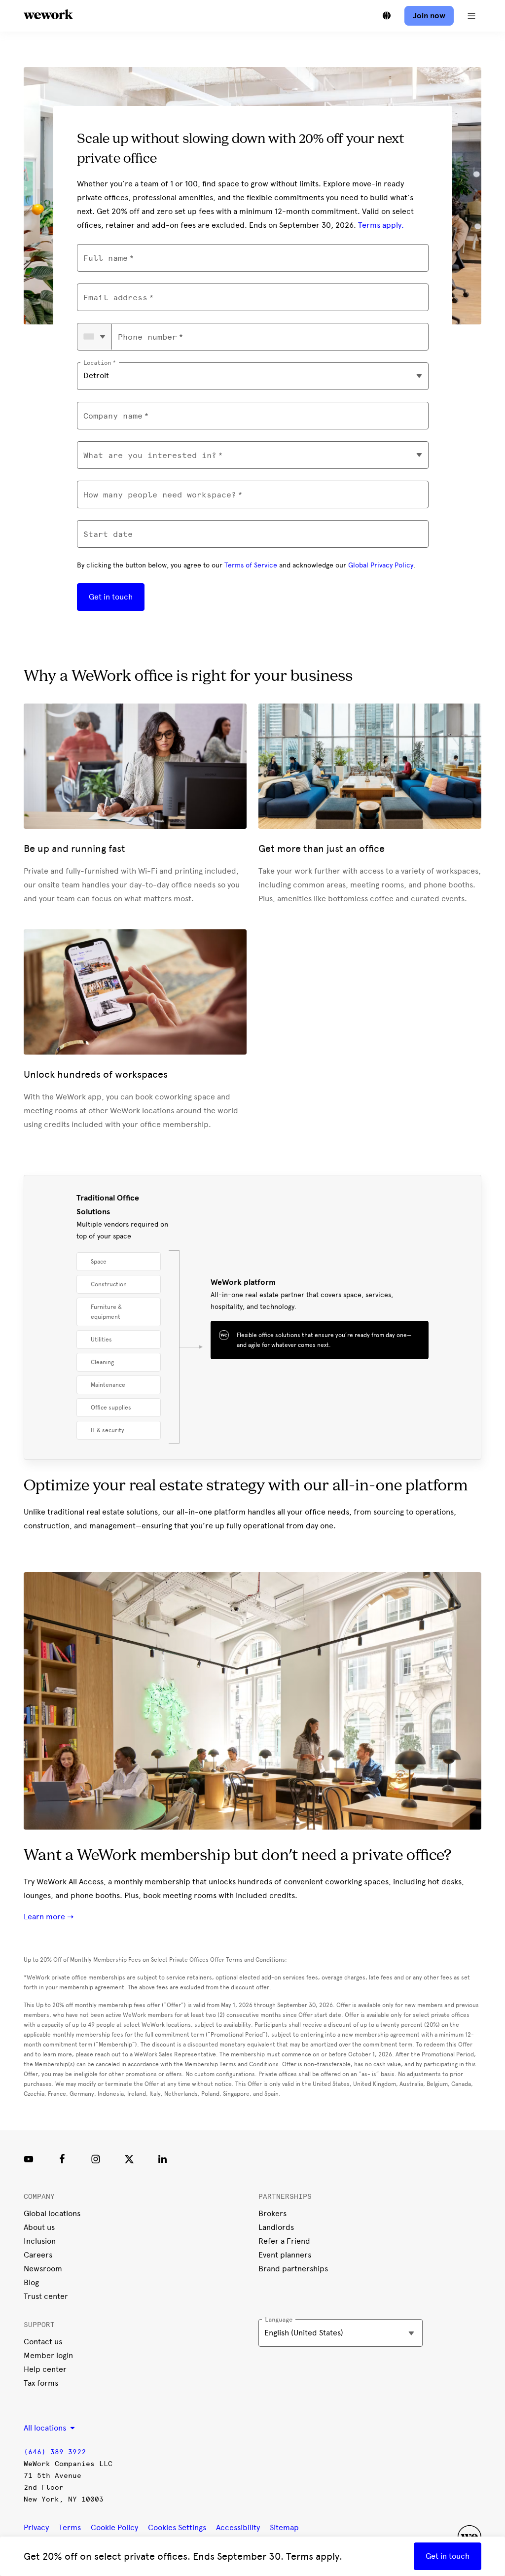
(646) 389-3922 (55, 2452)
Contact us (43, 2342)
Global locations (52, 2213)
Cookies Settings (177, 2528)
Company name (113, 416)
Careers (38, 2255)
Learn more (45, 1917)
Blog (31, 2282)
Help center (45, 2369)
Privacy (36, 2527)
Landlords (276, 2227)
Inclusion (40, 2241)
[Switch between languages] (387, 16)
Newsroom (43, 2269)
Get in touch (111, 597)
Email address (115, 298)
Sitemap (284, 2527)
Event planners (285, 2255)
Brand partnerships (293, 2269)
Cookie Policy (114, 2527)
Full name (106, 258)
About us (39, 2227)
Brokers (272, 2213)
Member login (48, 2355)
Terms (70, 2527)
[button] (471, 16)
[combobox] (95, 337)
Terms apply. (381, 225)
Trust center (46, 2296)
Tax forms (41, 2383)
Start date (108, 534)
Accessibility (238, 2527)
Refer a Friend (284, 2241)
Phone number (147, 337)
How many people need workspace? (160, 495)
